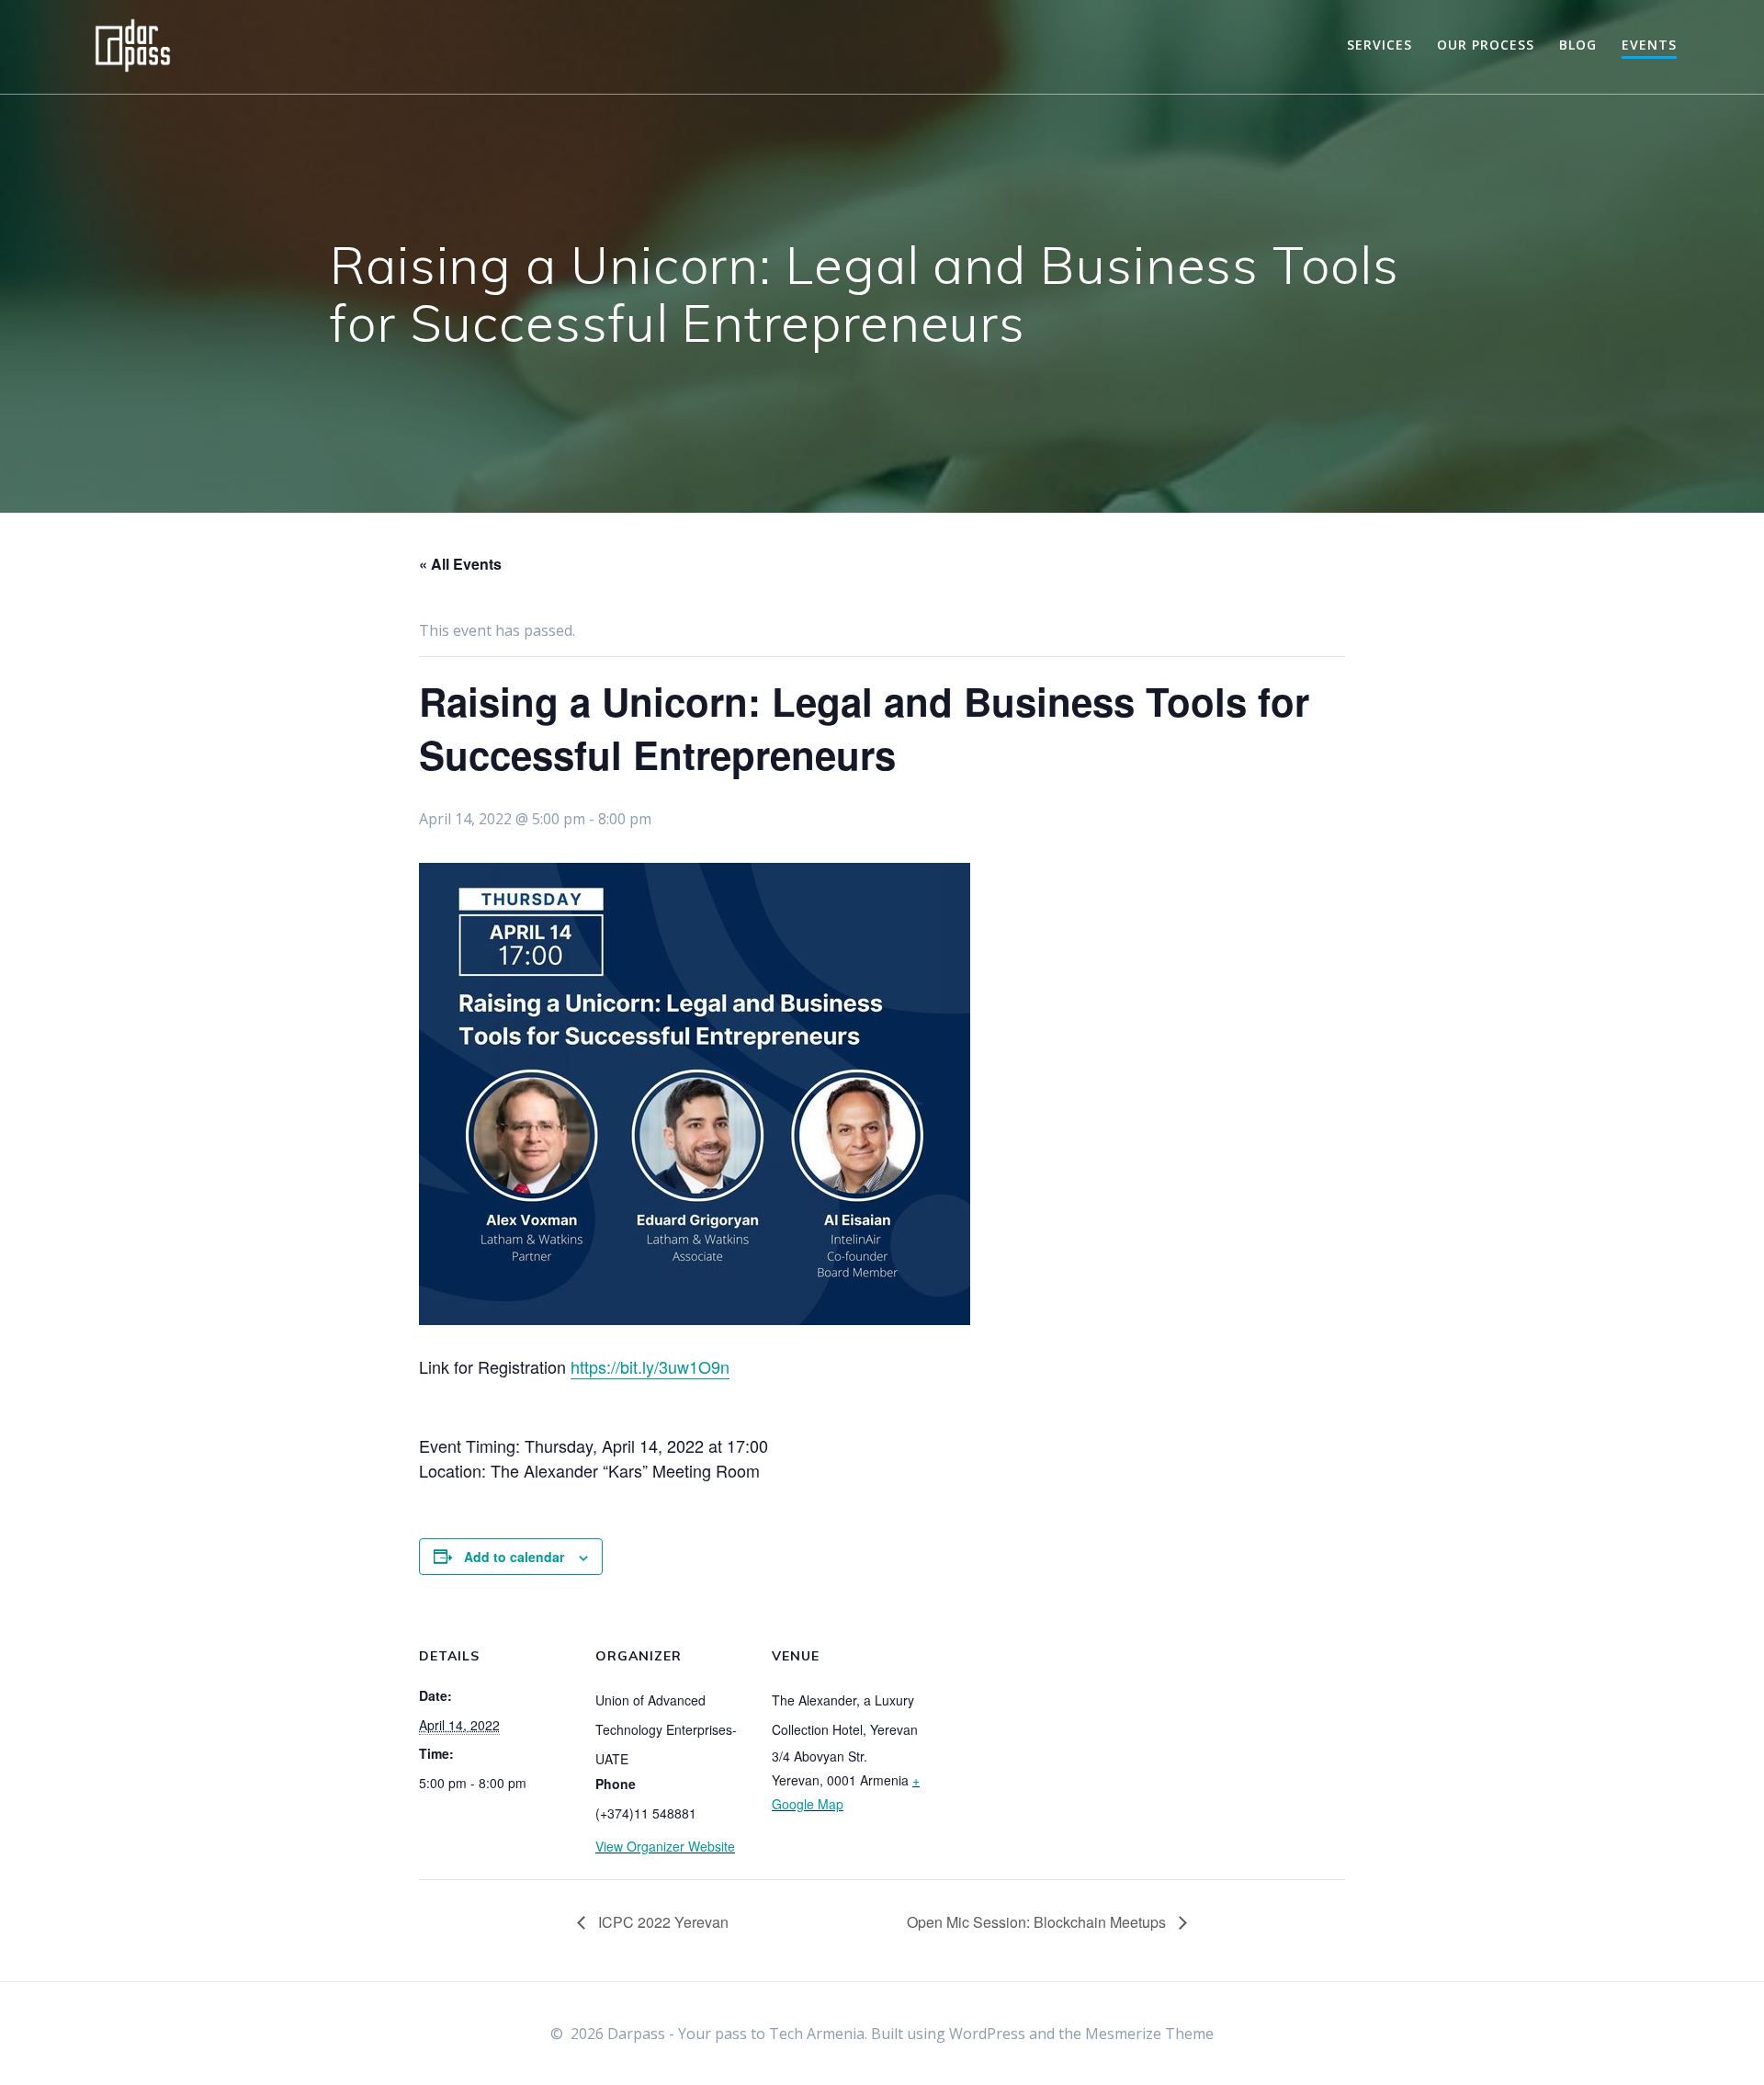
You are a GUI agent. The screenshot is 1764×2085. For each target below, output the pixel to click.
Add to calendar (514, 1557)
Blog (1578, 45)
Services (1380, 45)
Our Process (1486, 45)
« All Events (460, 564)
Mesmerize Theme (1149, 2034)
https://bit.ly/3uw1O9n (650, 1366)
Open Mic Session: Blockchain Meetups (1038, 1922)
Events (1649, 45)
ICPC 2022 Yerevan (661, 1922)
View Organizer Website (665, 1846)
